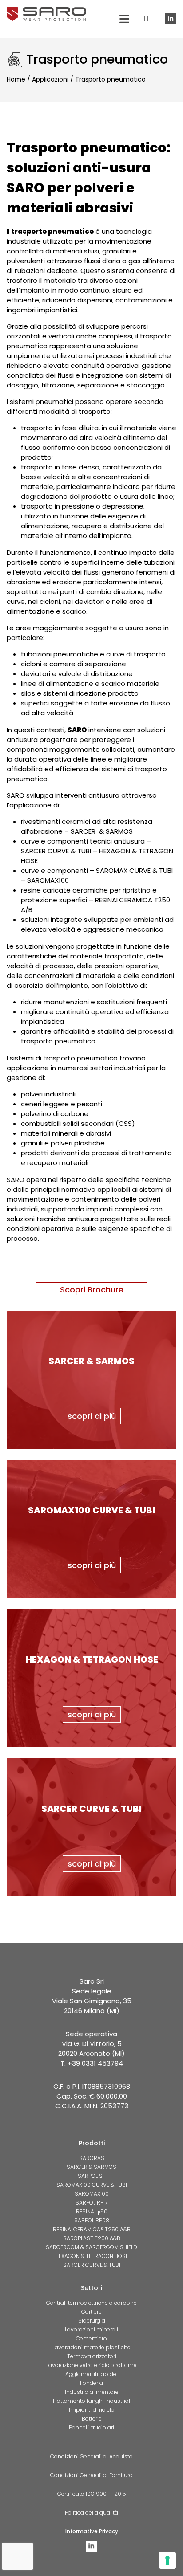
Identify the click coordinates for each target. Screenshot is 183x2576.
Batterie (92, 2419)
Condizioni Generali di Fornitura (91, 2475)
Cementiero (91, 2338)
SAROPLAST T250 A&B (92, 2238)
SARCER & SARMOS (91, 2167)
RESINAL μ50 (92, 2211)
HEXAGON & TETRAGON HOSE (92, 2256)
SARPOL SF (91, 2176)
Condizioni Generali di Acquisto (91, 2456)
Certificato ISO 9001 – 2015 (92, 2494)
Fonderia (91, 2383)
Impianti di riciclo (92, 2410)
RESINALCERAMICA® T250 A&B (92, 2229)
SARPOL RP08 (92, 2220)
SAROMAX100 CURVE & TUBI (92, 2185)
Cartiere (91, 2312)
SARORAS (92, 2158)
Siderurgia (92, 2321)
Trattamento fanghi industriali (92, 2401)
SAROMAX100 (92, 2194)
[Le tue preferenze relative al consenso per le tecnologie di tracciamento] (167, 2560)
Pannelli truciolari (91, 2427)
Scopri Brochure (92, 1290)
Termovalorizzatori (92, 2356)
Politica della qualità (91, 2513)
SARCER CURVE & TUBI (92, 2265)
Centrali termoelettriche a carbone (91, 2303)
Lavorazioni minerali (91, 2329)
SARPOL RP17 (91, 2203)
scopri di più (92, 1416)
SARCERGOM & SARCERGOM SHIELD (91, 2247)
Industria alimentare (92, 2392)
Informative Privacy (92, 2531)
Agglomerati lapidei (91, 2374)
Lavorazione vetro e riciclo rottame (91, 2365)
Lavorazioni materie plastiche (91, 2347)
